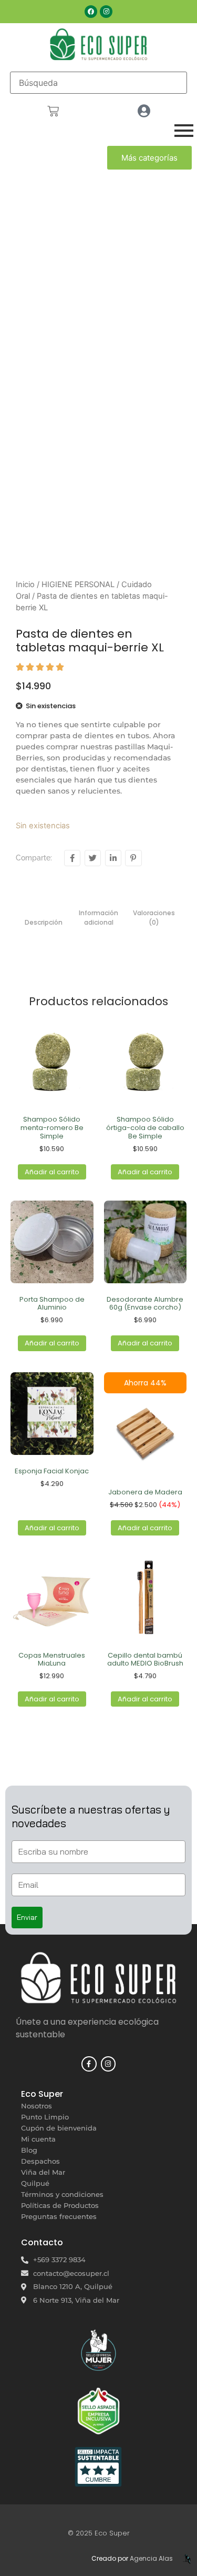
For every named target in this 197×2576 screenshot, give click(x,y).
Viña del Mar (43, 2172)
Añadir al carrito (52, 1528)
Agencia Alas (151, 2558)
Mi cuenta (38, 2139)
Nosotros (37, 2106)
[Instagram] (106, 12)
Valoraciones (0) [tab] (154, 918)
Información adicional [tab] (98, 918)
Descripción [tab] (44, 922)
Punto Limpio (45, 2117)
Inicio (25, 584)
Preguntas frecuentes (59, 2216)
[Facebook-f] (89, 2064)
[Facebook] (91, 12)
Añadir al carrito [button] (52, 1172)
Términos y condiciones (62, 2194)
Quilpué (35, 2183)
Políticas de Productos (60, 2205)
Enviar (27, 1917)
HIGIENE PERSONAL (78, 584)
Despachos (40, 2161)
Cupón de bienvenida (59, 2128)
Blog (29, 2150)
